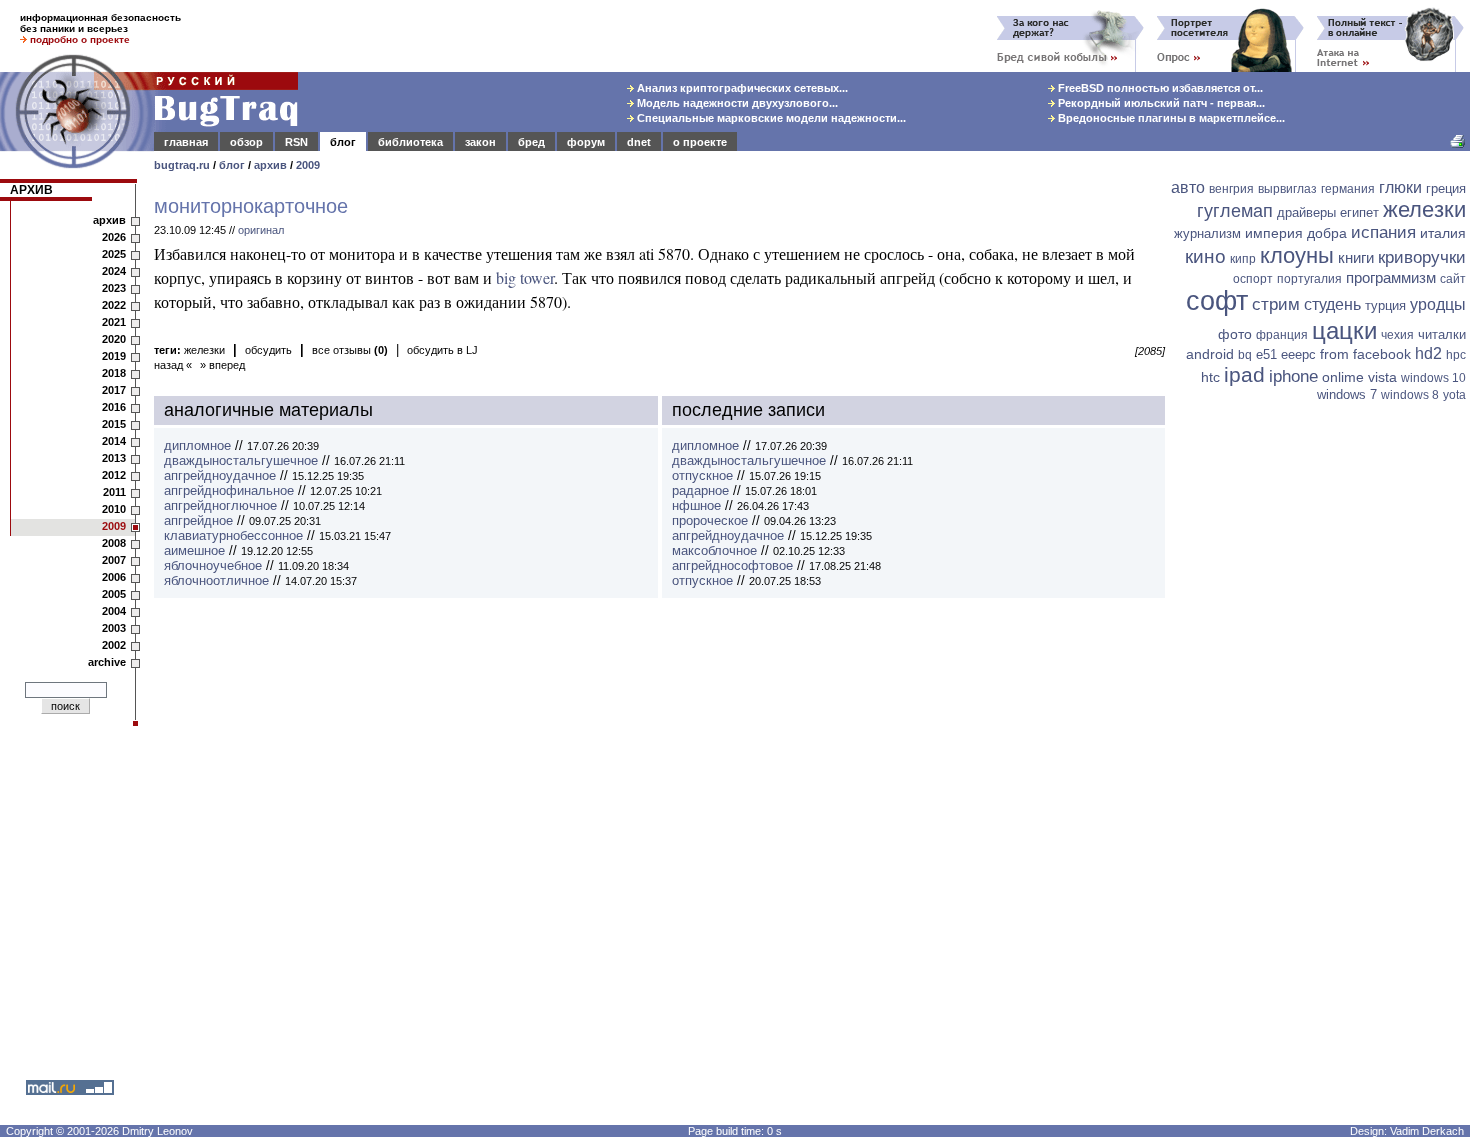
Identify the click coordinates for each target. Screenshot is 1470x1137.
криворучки (1422, 257)
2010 (114, 509)
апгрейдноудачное (220, 475)
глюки (1400, 187)
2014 (114, 441)
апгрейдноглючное (220, 505)
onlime (1343, 377)
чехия (1397, 335)
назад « (173, 365)
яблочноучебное (213, 565)
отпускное (702, 475)
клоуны (1297, 255)
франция (1282, 335)
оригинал (261, 230)
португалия (1309, 279)
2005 (114, 594)
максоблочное (714, 550)
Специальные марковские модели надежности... (770, 118)
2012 (114, 475)
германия (1348, 189)
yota (1454, 395)
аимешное (194, 550)
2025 (114, 254)
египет (1359, 212)
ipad (1244, 374)
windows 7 (1347, 394)
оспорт (1253, 279)
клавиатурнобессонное (233, 535)
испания (1383, 232)
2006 (114, 577)
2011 (114, 492)
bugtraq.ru (182, 165)
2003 (114, 628)
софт (1217, 301)
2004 (114, 611)
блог (343, 142)
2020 (114, 339)
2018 (114, 373)
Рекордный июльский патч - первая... (1160, 103)
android (1210, 354)
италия (1443, 233)
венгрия (1231, 189)
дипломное (197, 445)
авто (1188, 187)
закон (480, 142)
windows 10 (1433, 378)
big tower (525, 277)
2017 (114, 390)
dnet (639, 142)
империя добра (1296, 233)
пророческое (710, 520)
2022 (114, 305)
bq (1245, 355)
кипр (1243, 259)
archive (107, 662)
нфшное (696, 505)
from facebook (1365, 354)
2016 (114, 407)
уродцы (1438, 304)
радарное (700, 490)
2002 (114, 645)
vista (1382, 377)
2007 (114, 560)
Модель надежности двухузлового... (736, 103)
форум (586, 142)
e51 (1266, 354)
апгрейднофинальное (229, 490)
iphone (1293, 376)
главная (186, 142)
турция (1385, 305)
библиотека (410, 142)
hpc (1456, 355)
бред (531, 142)
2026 (114, 237)
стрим (1276, 304)
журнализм (1207, 233)
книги (1356, 257)
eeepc (1298, 354)
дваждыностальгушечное (241, 460)
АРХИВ (31, 190)
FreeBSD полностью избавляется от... (1159, 88)
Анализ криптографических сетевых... (741, 88)
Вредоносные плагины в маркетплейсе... (1170, 118)
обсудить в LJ (442, 350)
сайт (1453, 279)
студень (1332, 304)
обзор (246, 142)
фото (1235, 334)
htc (1210, 377)
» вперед (222, 365)
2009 (308, 165)
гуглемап (1235, 211)
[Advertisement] (1320, 717)
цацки (1344, 330)
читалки (1442, 334)
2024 (114, 271)
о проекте (700, 142)
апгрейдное (198, 520)
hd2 (1428, 353)
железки (204, 350)
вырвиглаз (1287, 189)
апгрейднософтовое (732, 565)
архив (270, 165)
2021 (114, 322)
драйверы (1306, 212)
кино (1205, 256)
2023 (114, 288)
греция (1446, 188)
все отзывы (350, 350)
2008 (114, 543)
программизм (1391, 277)
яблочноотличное (216, 580)
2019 (114, 356)
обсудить (268, 350)
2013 (114, 458)
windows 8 (1410, 395)
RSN (296, 142)
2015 (114, 424)
